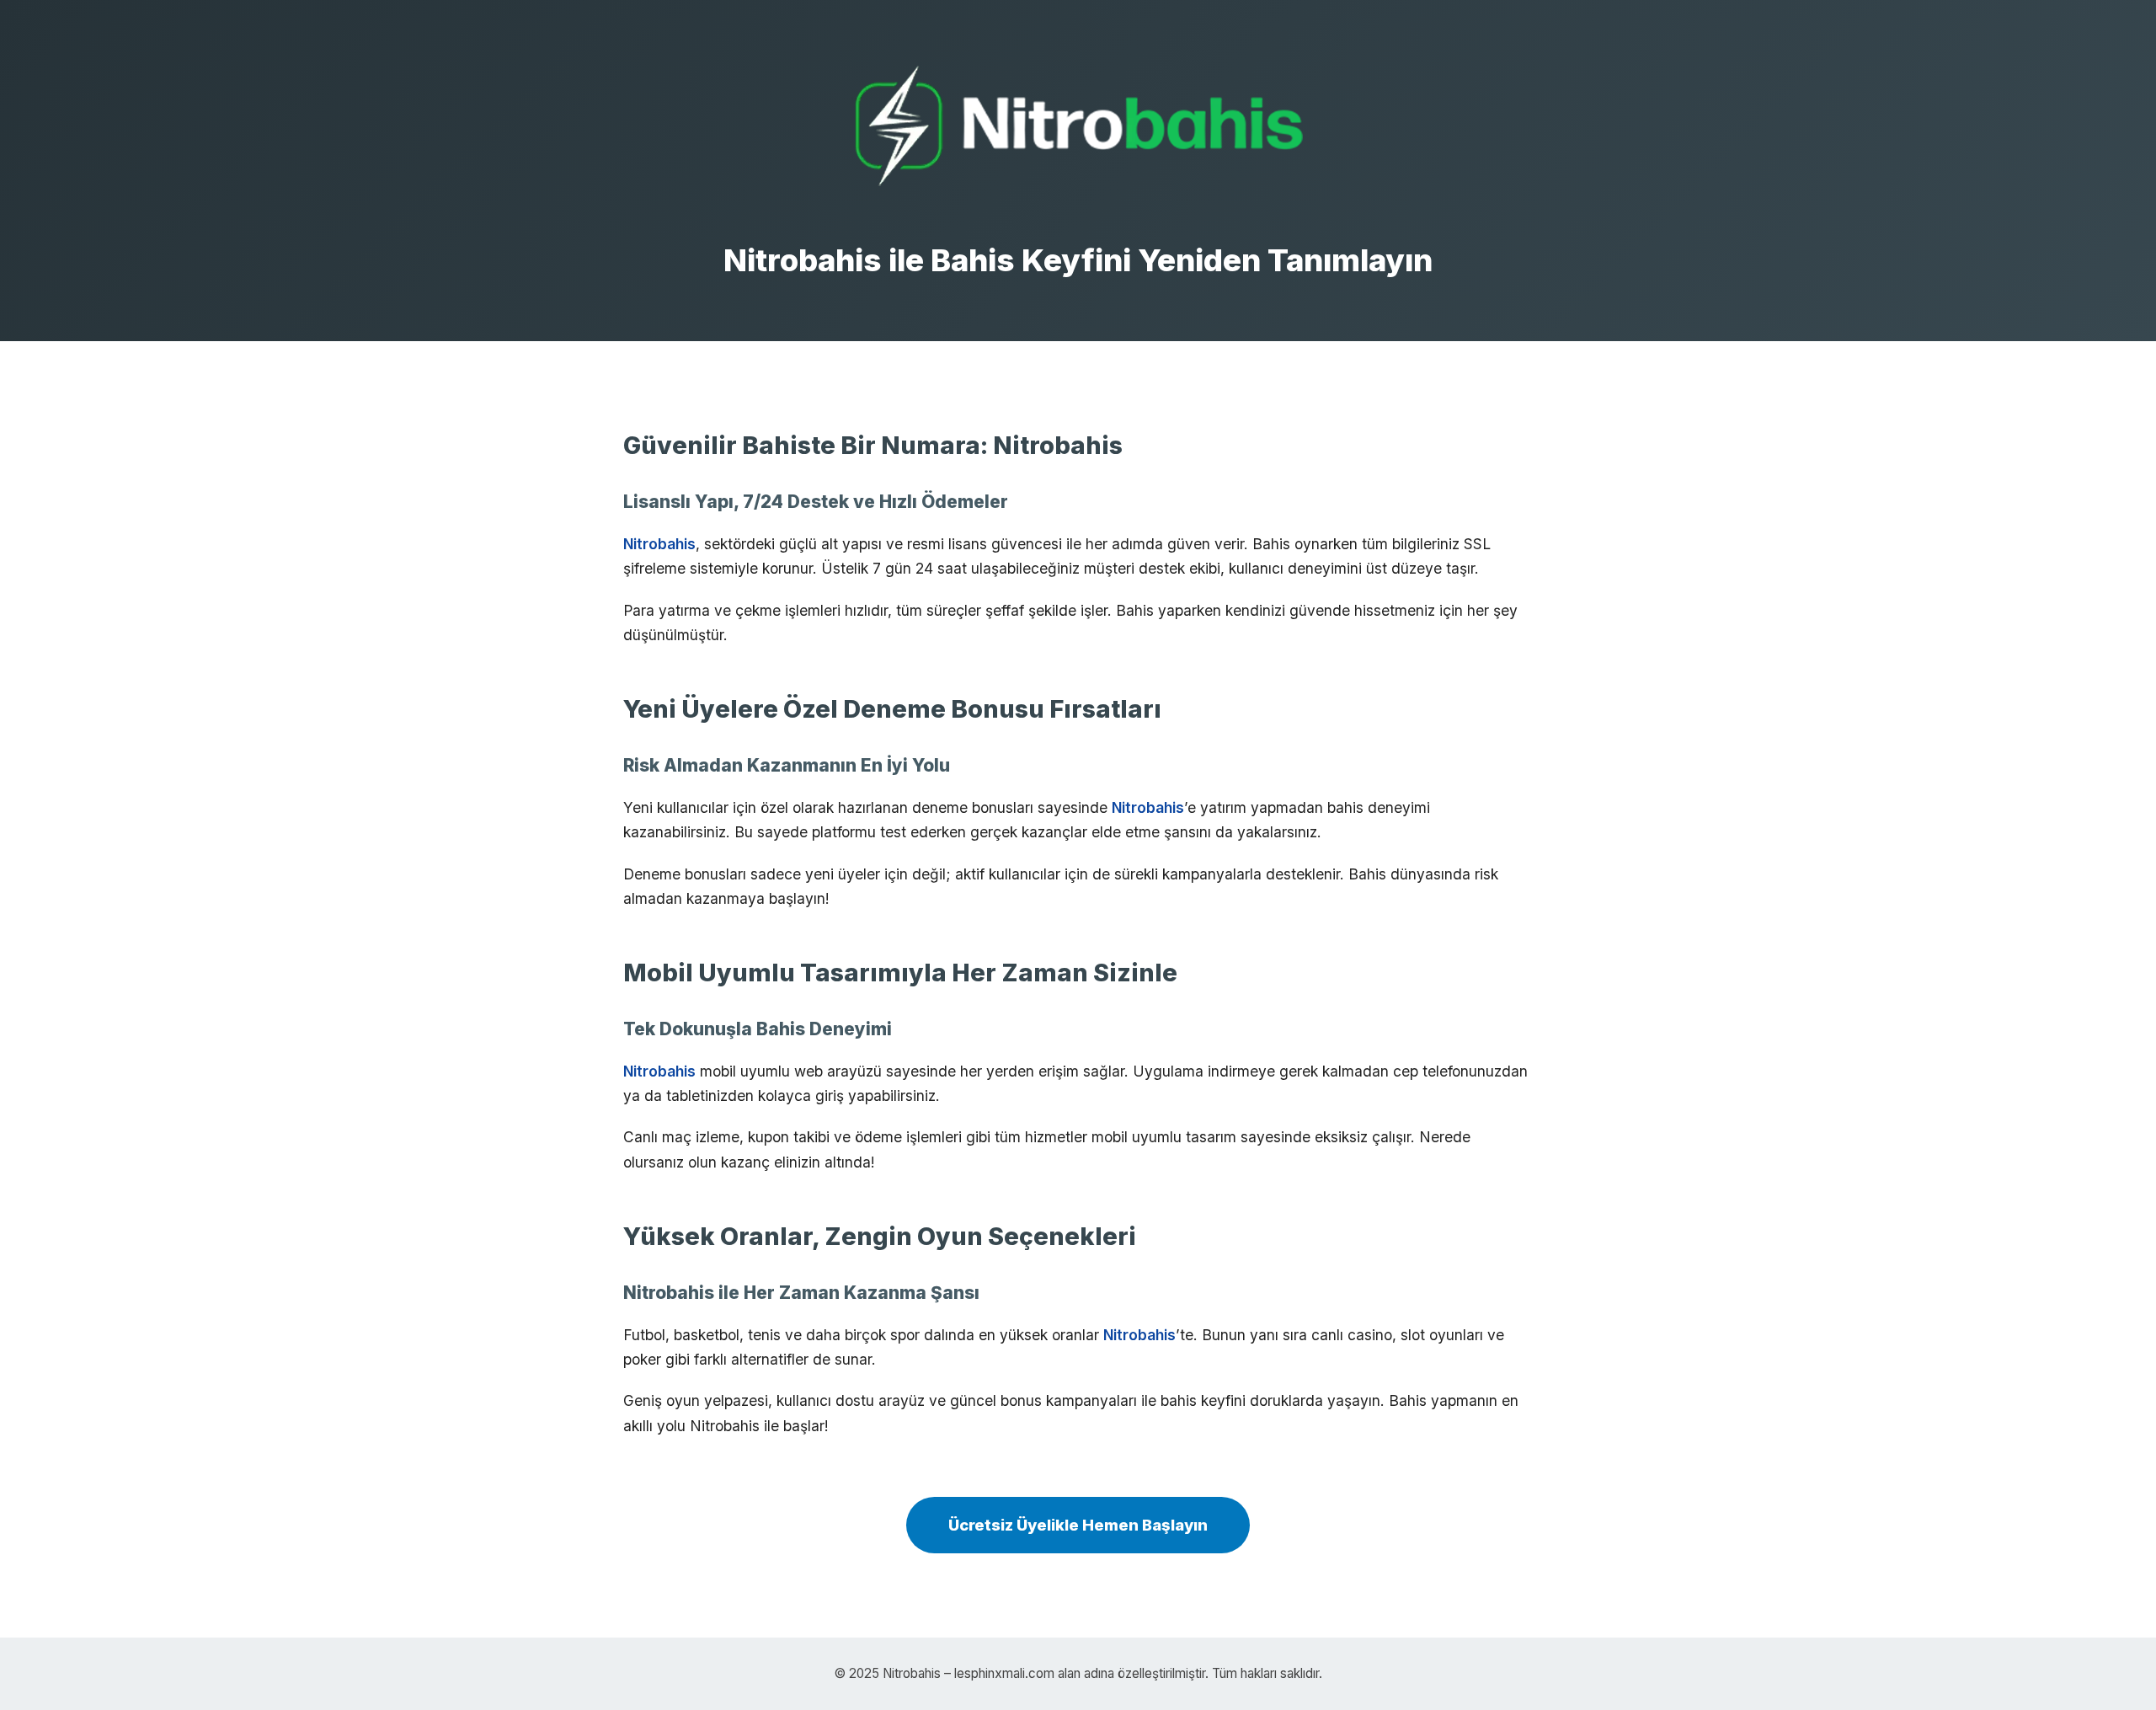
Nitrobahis (659, 544)
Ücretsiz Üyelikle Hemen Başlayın (1078, 1525)
